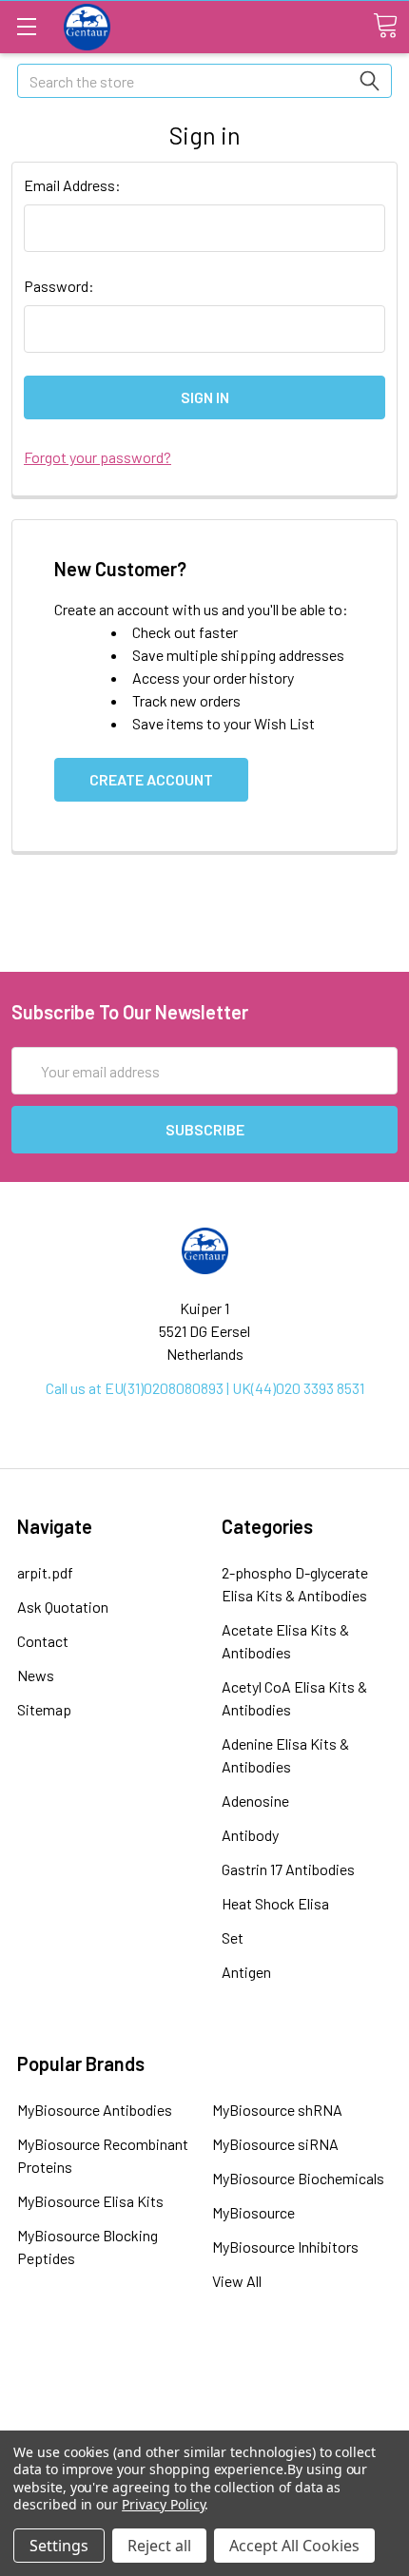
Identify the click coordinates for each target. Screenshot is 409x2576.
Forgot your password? (97, 457)
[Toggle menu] (26, 26)
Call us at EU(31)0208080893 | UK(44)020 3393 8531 (205, 1388)
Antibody (250, 1835)
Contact (43, 1641)
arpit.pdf (45, 1572)
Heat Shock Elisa (275, 1903)
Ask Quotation (63, 1607)
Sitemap (44, 1709)
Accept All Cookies (294, 2546)
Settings (59, 2546)
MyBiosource (253, 2212)
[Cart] (385, 26)
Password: (59, 286)
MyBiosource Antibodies (95, 2110)
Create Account (151, 779)
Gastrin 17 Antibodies (288, 1869)
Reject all (159, 2546)
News (36, 1675)
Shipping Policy (204, 2399)
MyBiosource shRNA (277, 2110)
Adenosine (255, 1801)
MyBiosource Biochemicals (298, 2178)
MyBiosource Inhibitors (285, 2247)
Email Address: (72, 185)
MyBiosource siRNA (275, 2144)
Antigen (246, 1972)
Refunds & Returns (205, 2425)
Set (233, 1937)
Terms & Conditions (204, 2373)
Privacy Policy (163, 2504)
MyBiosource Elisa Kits (90, 2201)
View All (237, 2281)
